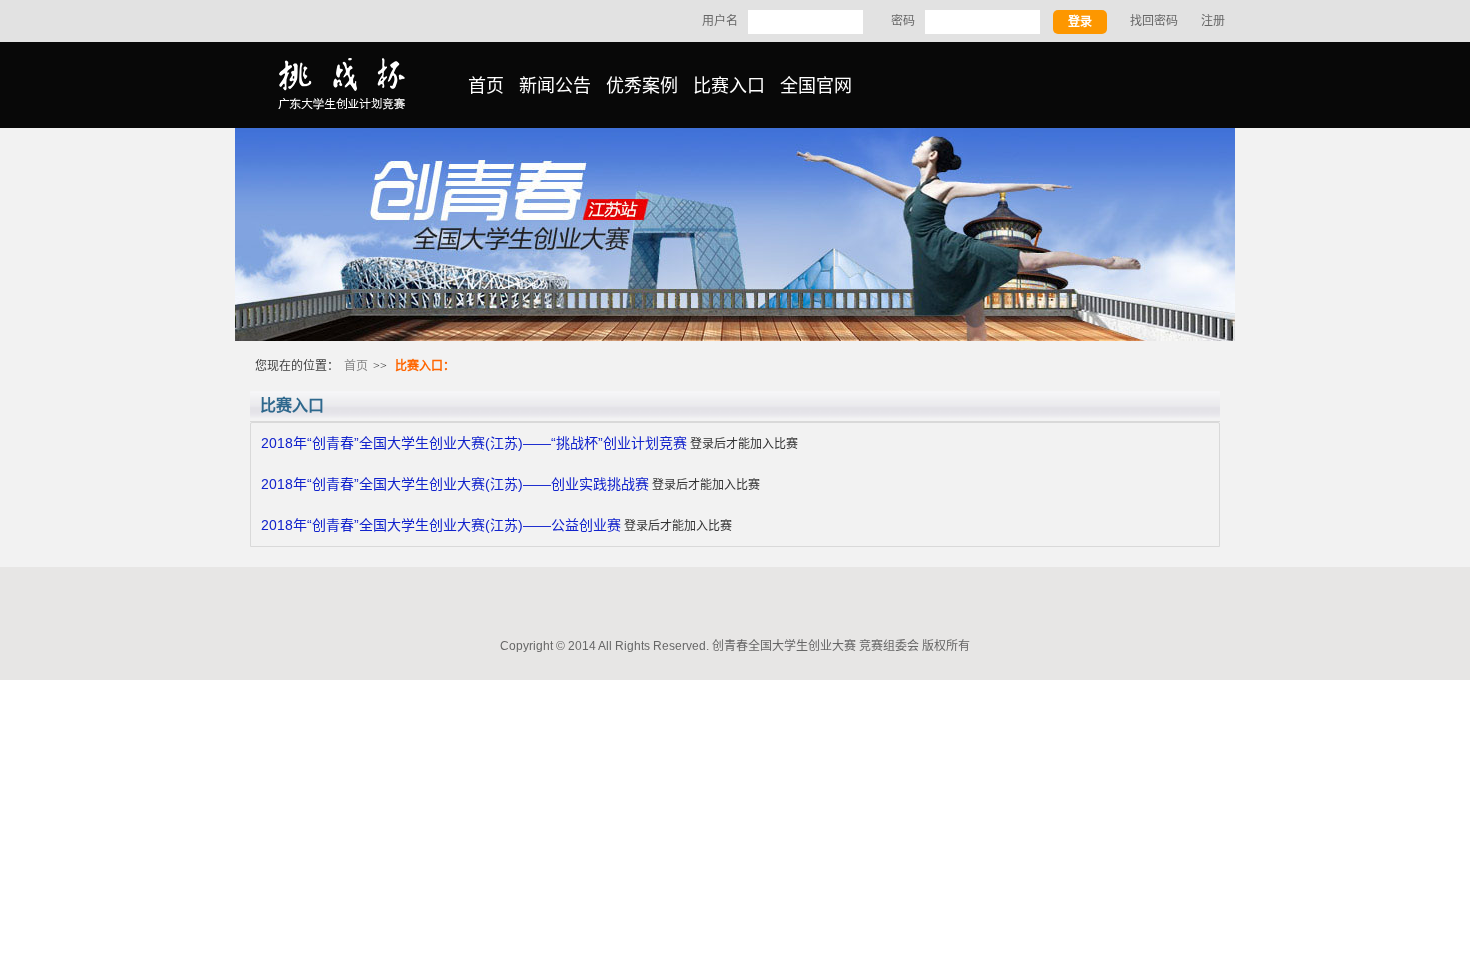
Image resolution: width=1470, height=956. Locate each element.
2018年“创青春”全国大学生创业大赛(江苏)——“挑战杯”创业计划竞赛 (474, 443)
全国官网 (816, 86)
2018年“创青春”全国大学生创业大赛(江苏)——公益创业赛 (441, 525)
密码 (903, 21)
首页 (486, 86)
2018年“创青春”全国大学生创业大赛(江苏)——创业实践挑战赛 (455, 484)
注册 (1213, 21)
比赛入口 (729, 86)
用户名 (720, 21)
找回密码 (1154, 21)
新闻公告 (555, 86)
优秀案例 (642, 86)
